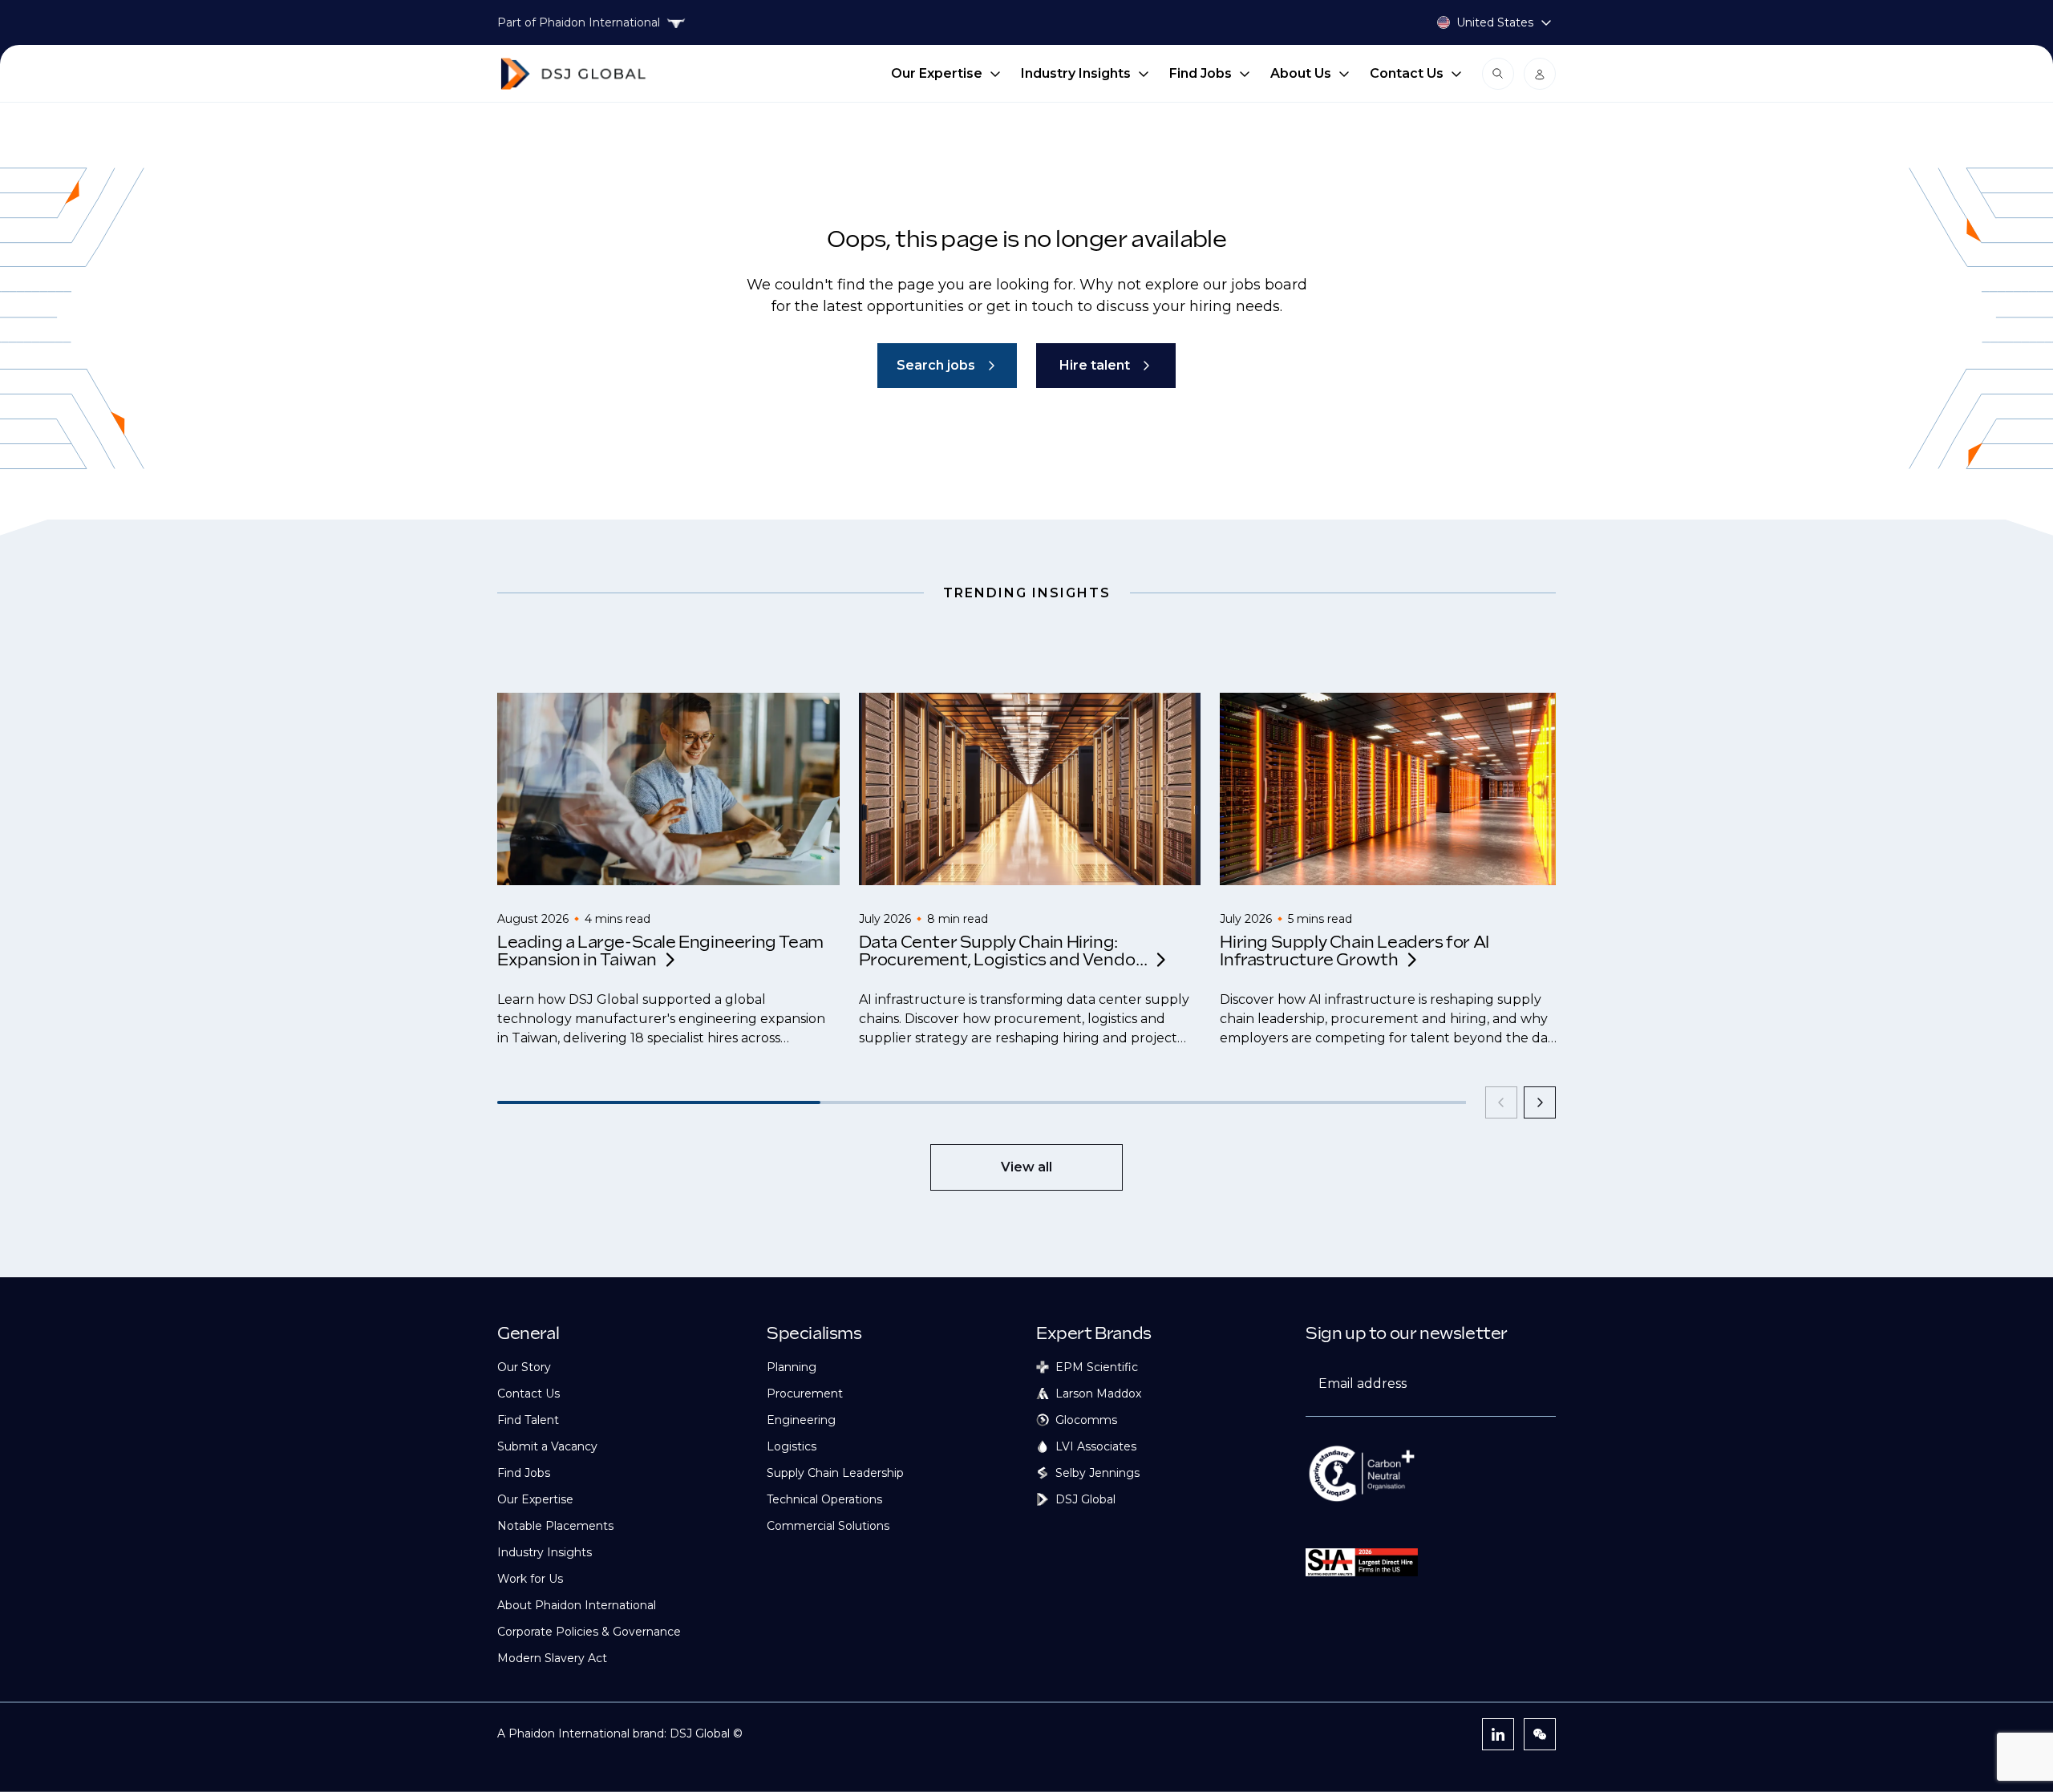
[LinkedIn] (1498, 1734)
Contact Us (1407, 73)
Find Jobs (1201, 73)
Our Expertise (937, 73)
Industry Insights (1076, 73)
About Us (1301, 73)
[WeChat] (1540, 1734)
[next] (1540, 1102)
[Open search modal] (1498, 74)
